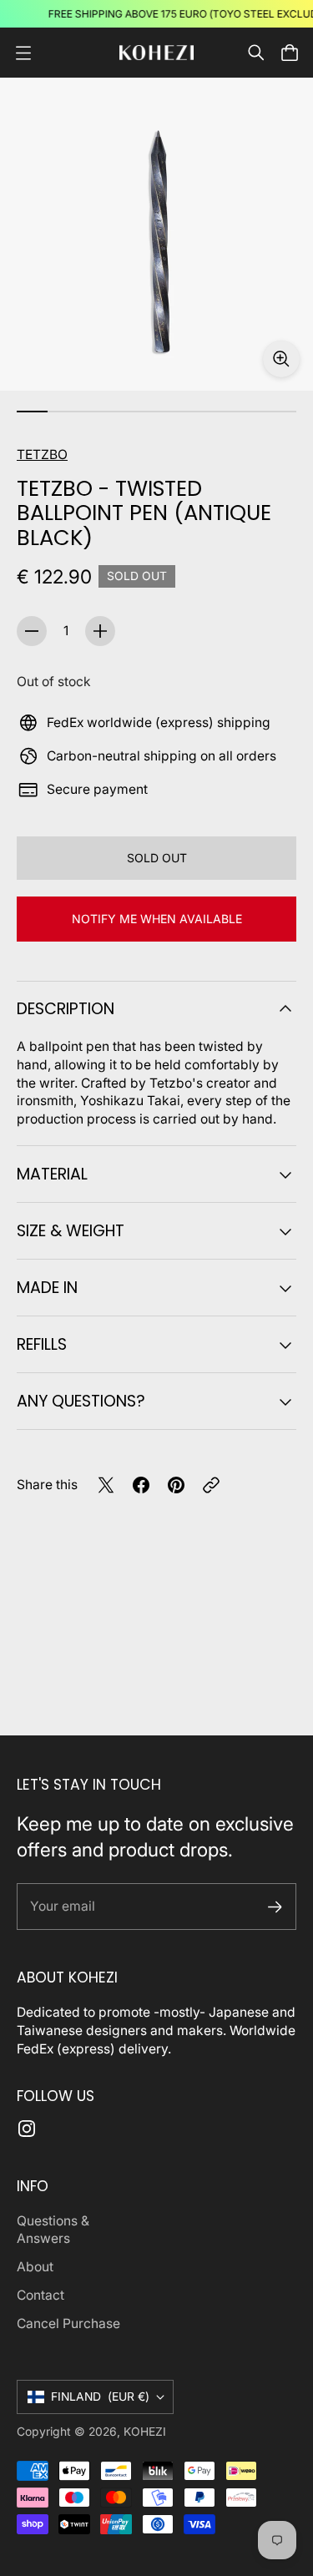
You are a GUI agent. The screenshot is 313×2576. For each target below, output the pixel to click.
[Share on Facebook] (141, 1485)
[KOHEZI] (157, 53)
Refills (42, 1344)
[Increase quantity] (100, 631)
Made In (47, 1288)
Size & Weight (71, 1231)
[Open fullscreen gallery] (281, 359)
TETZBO (42, 455)
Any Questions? (81, 1401)
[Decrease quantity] (32, 631)
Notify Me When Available (157, 919)
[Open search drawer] (256, 53)
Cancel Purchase (68, 2323)
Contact (40, 2295)
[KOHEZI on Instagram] (27, 2129)
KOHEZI (145, 2432)
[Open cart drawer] (290, 53)
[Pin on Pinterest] (176, 1485)
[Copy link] (211, 1485)
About (35, 2267)
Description (66, 1009)
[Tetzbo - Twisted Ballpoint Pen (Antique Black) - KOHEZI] (156, 234)
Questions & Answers (53, 2230)
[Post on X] (106, 1485)
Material (52, 1174)
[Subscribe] (275, 1907)
